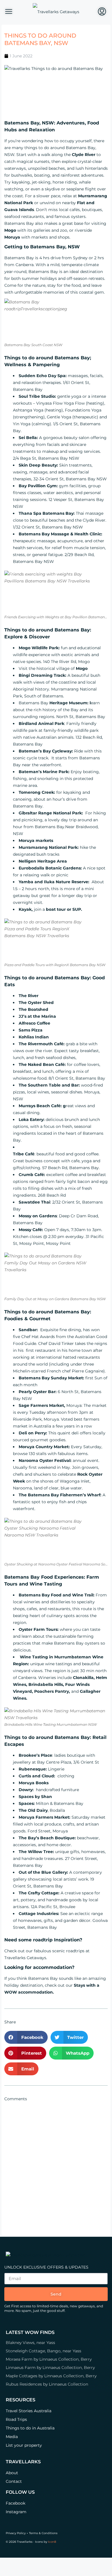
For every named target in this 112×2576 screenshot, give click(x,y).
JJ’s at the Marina (37, 1016)
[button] (26, 2037)
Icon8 (52, 2542)
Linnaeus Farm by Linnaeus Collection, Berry (50, 2368)
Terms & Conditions (43, 2533)
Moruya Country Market (44, 1447)
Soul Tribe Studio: (37, 396)
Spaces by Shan (35, 1797)
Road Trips (16, 2419)
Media (12, 2437)
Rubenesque (32, 1769)
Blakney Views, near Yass (30, 2343)
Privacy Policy (16, 2533)
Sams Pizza (31, 1030)
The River (29, 996)
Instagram (16, 2512)
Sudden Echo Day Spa (42, 376)
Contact (14, 2481)
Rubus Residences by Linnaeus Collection (47, 2384)
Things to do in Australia (30, 2428)
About (12, 2473)
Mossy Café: (31, 1230)
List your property (24, 2445)
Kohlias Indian (34, 1037)
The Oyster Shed (36, 1003)
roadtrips (75, 1951)
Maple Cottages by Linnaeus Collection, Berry (51, 2376)
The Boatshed (33, 1009)
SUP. (77, 909)
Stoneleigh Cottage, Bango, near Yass (44, 2351)
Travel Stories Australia (29, 2411)
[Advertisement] (56, 2164)
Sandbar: (29, 1330)
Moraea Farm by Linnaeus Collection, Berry (49, 2359)
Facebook (16, 2503)
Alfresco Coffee (34, 1023)
